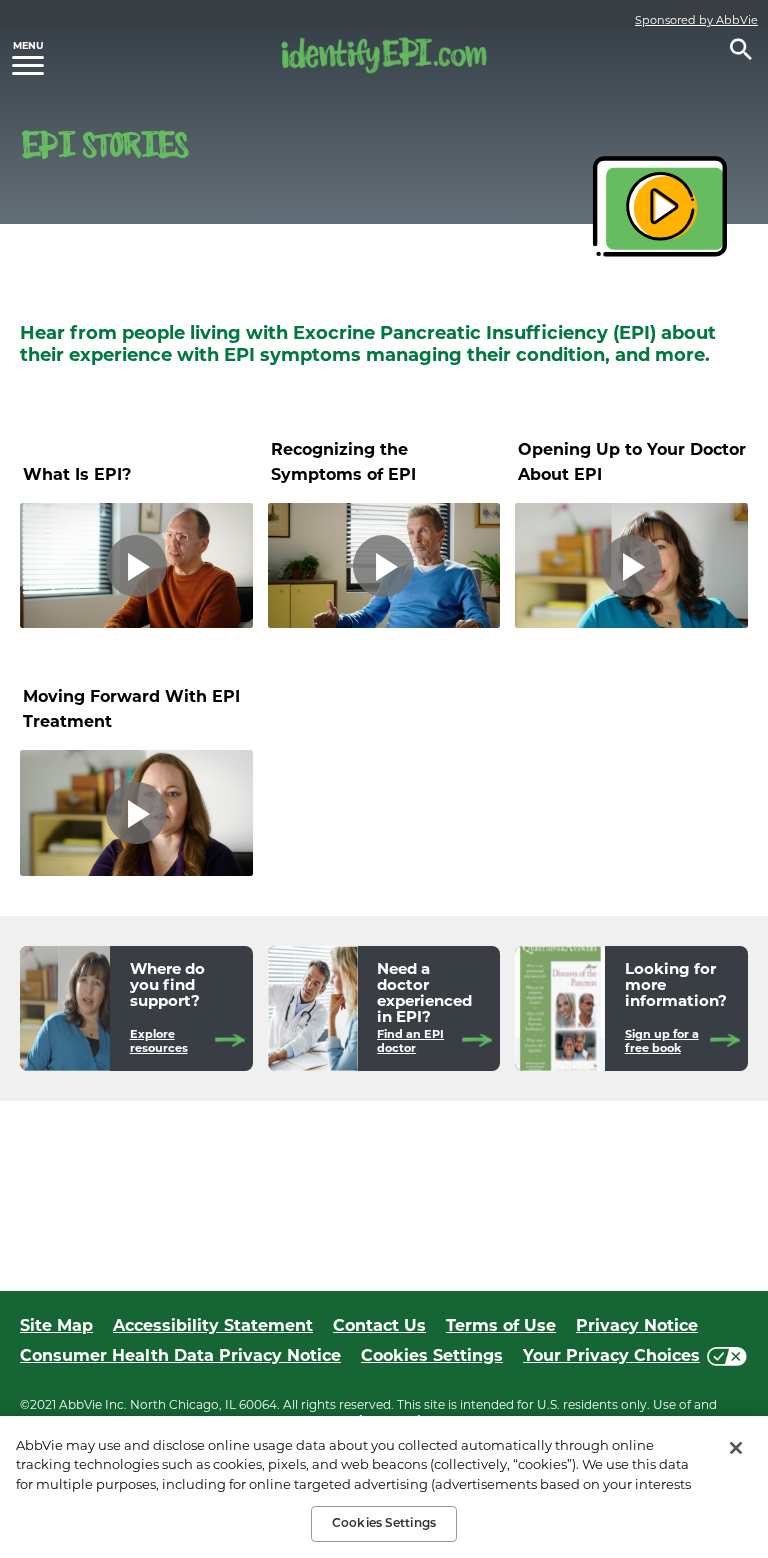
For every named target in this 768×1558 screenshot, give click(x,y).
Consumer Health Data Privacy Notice (180, 1355)
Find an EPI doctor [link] (410, 1041)
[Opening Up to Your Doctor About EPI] (631, 565)
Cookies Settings (432, 1355)
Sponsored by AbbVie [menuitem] (696, 20)
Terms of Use (501, 1325)
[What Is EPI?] (136, 566)
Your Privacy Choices (611, 1355)
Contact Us (379, 1325)
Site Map (56, 1325)
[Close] (736, 1448)
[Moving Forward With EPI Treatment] (136, 812)
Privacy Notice (637, 1325)
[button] (741, 49)
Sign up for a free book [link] (662, 1041)
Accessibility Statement (213, 1325)
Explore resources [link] (159, 1041)
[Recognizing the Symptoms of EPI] (384, 565)
